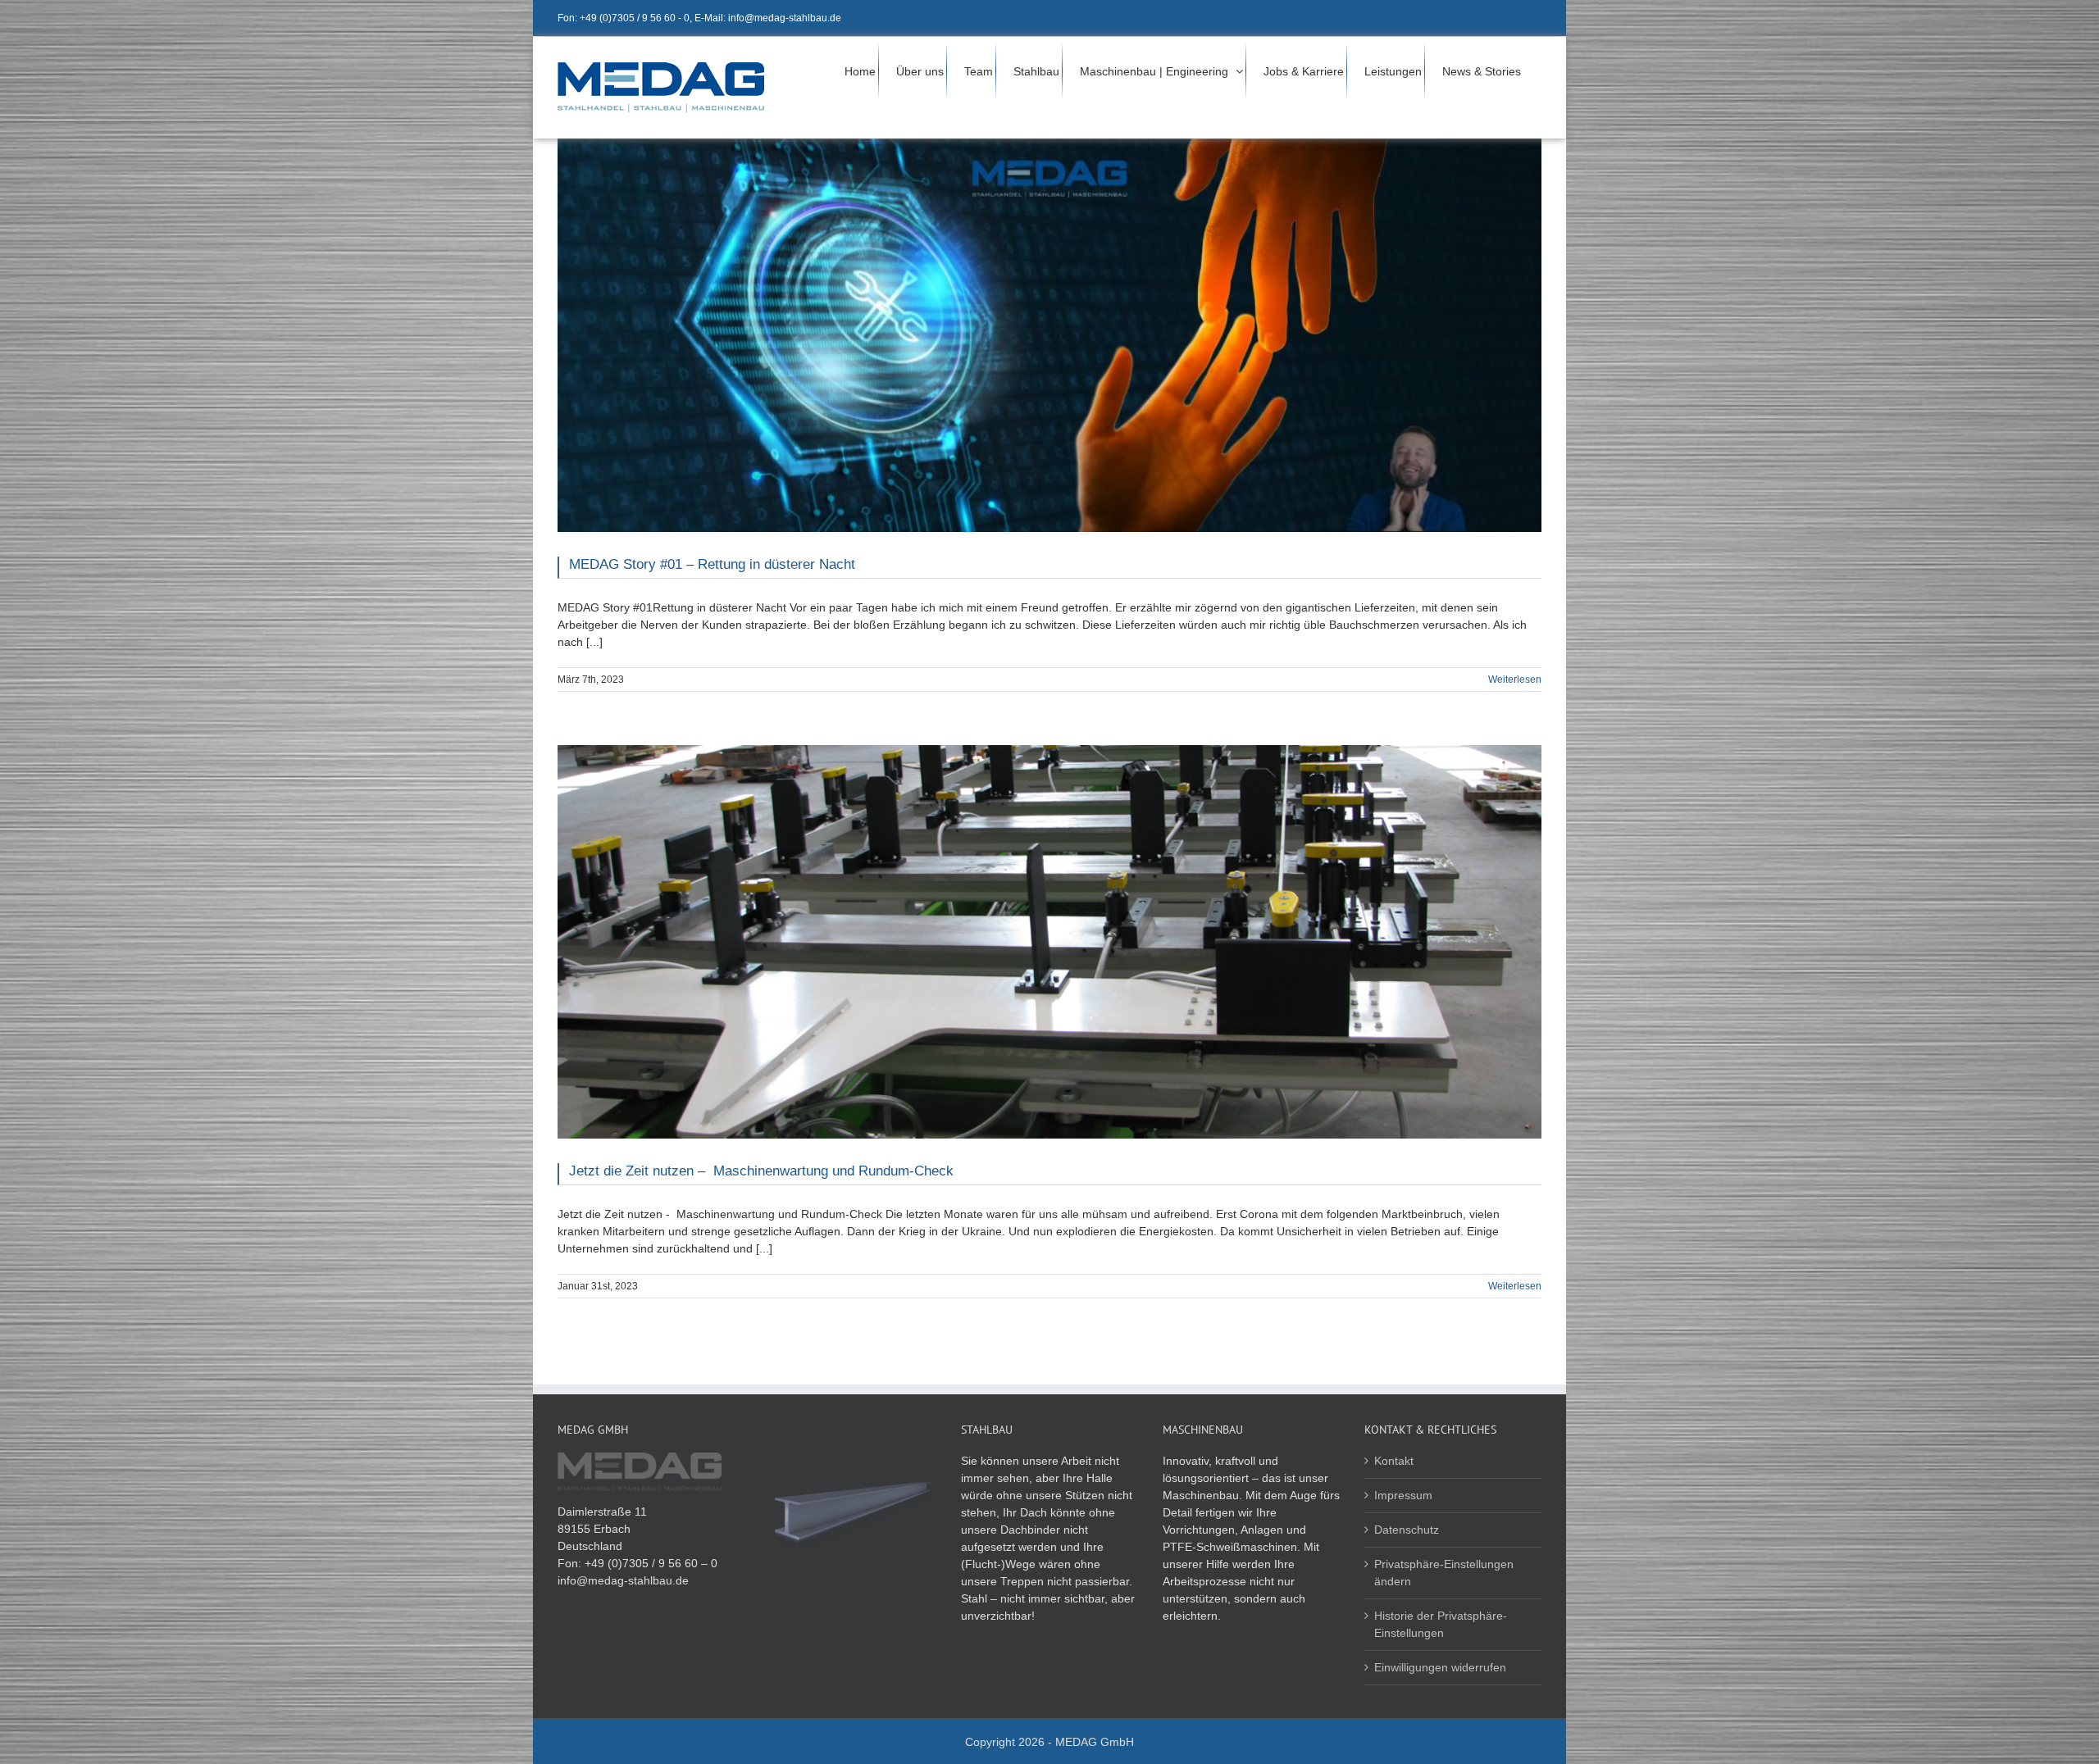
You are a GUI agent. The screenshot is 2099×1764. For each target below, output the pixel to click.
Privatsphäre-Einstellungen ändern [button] (1444, 1573)
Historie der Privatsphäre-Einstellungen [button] (1441, 1624)
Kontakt (1394, 1461)
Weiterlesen (1515, 680)
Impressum (1403, 1495)
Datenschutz (1407, 1530)
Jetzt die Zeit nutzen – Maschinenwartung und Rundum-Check (761, 1171)
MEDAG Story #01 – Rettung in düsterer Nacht (712, 564)
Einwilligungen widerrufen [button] (1440, 1667)
